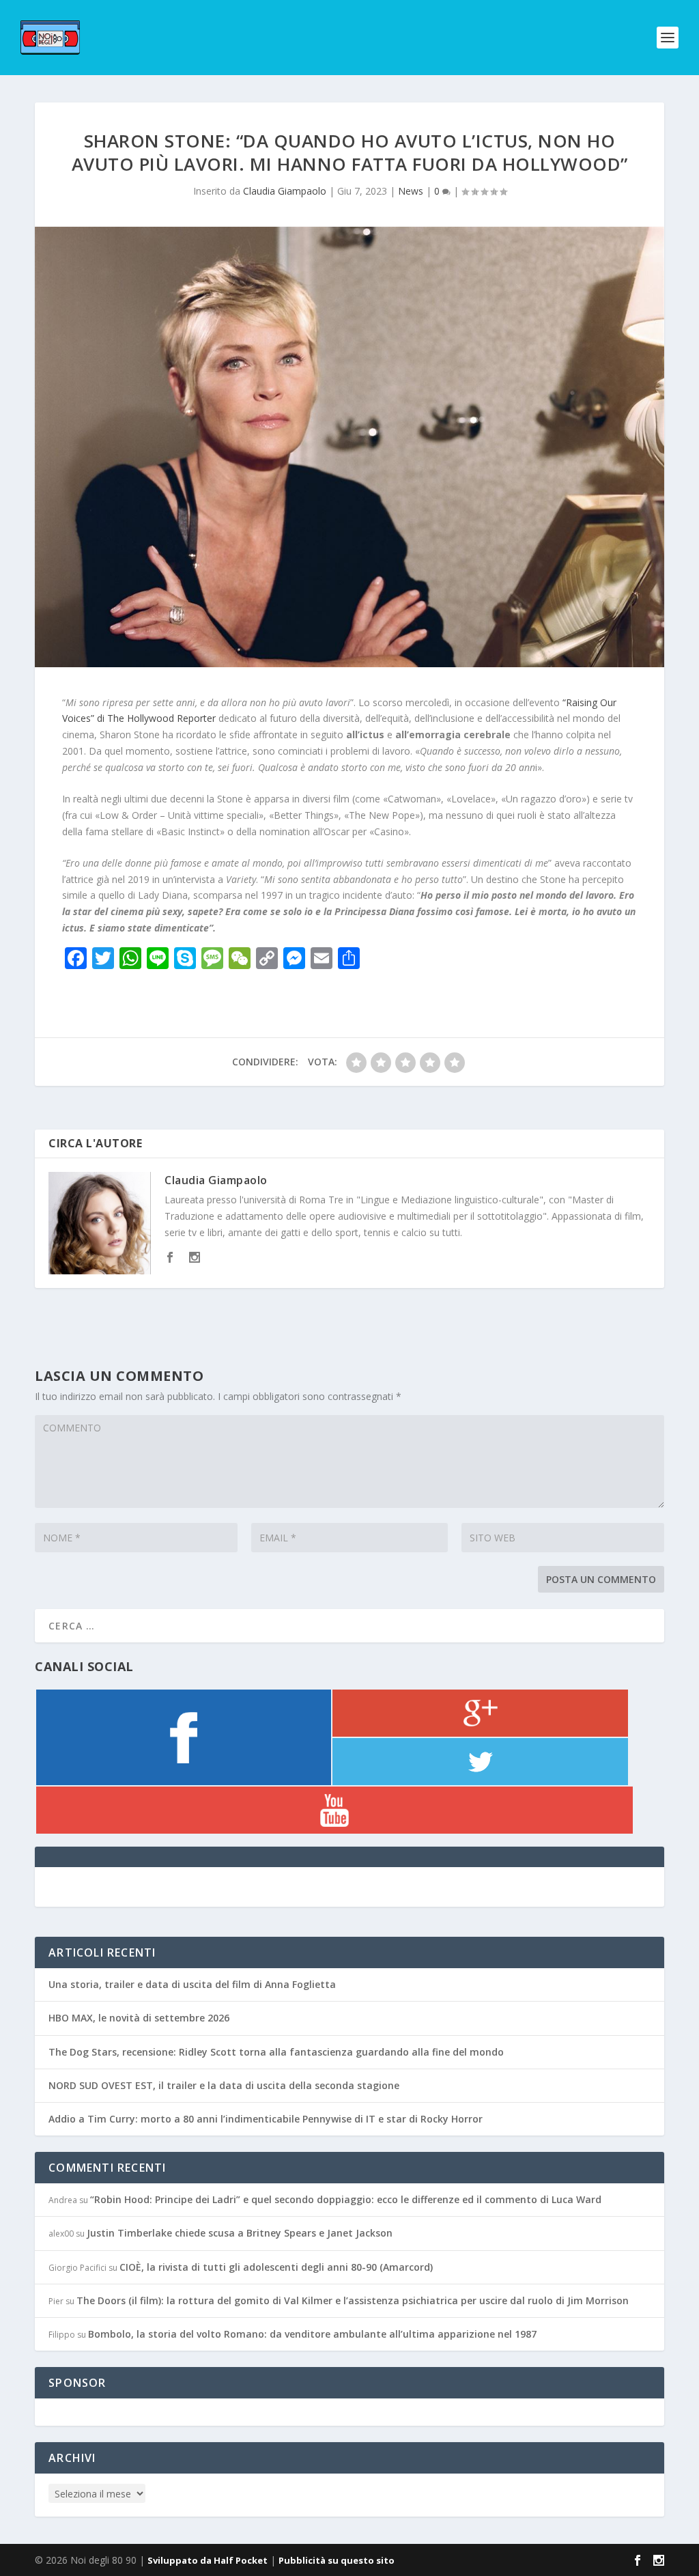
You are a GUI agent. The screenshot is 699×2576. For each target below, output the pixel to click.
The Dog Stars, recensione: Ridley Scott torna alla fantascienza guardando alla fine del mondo (276, 2052)
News (411, 191)
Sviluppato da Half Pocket (208, 2560)
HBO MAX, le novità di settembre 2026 (139, 2018)
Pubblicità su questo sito (337, 2560)
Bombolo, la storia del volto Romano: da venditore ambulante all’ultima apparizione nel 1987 (312, 2334)
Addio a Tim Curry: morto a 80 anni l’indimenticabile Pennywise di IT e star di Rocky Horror (266, 2119)
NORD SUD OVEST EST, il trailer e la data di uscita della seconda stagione (224, 2085)
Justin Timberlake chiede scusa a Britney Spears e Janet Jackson (240, 2233)
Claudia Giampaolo (285, 191)
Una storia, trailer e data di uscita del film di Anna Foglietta (192, 1984)
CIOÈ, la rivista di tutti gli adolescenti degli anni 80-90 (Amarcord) (276, 2267)
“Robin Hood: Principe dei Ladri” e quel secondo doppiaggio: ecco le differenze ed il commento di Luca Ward (346, 2199)
